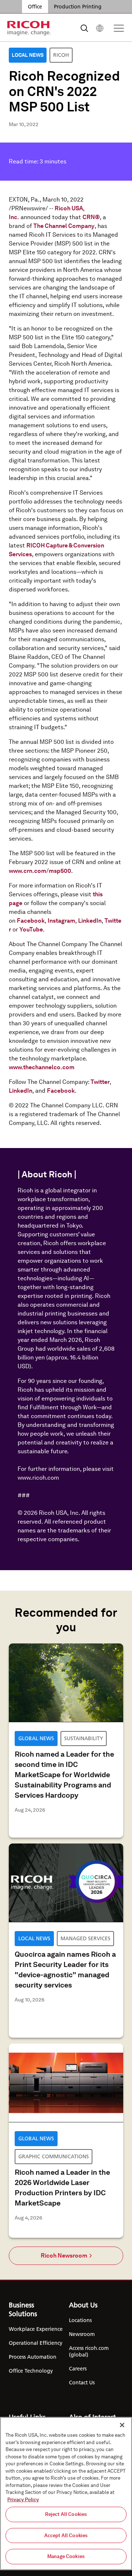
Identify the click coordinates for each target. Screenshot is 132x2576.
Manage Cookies (66, 2556)
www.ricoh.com (38, 1478)
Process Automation (33, 2357)
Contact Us (82, 2383)
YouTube (31, 929)
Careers (78, 2369)
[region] (66, 2494)
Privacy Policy (23, 2500)
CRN (89, 217)
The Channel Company (64, 226)
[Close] (122, 2425)
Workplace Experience (36, 2329)
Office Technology (31, 2371)
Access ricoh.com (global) (89, 2351)
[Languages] (100, 28)
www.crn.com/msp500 (40, 871)
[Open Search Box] (84, 28)
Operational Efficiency (36, 2343)
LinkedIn (90, 921)
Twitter (100, 1082)
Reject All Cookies (66, 2514)
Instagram (61, 921)
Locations (80, 2320)
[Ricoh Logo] (29, 28)
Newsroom (82, 2334)
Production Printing (78, 7)
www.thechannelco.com (42, 1067)
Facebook (31, 921)
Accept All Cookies (66, 2536)
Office (35, 7)
